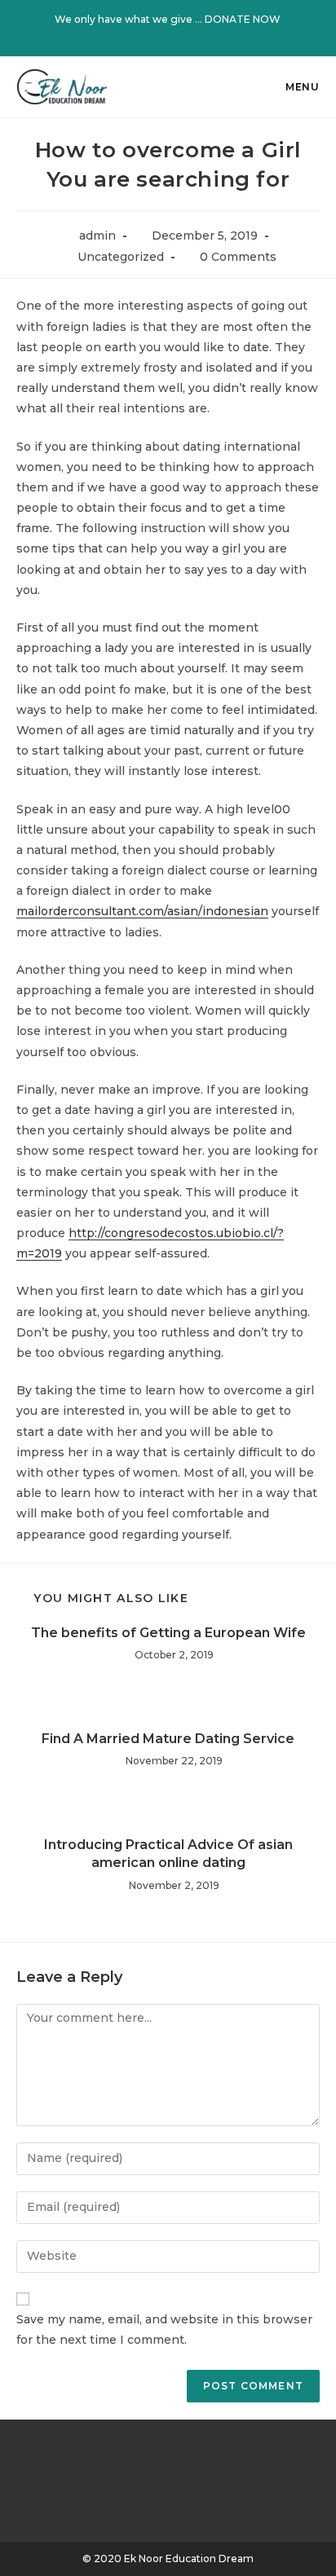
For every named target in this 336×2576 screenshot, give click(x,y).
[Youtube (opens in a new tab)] (199, 36)
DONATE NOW (243, 19)
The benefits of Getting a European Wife (168, 1633)
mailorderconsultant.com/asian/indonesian (142, 911)
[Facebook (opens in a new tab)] (160, 36)
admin (97, 236)
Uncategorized (121, 257)
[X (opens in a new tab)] (139, 36)
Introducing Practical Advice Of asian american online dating (168, 1854)
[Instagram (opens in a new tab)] (181, 36)
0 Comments (238, 257)
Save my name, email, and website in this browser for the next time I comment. (164, 2329)
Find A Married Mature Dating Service (168, 1739)
